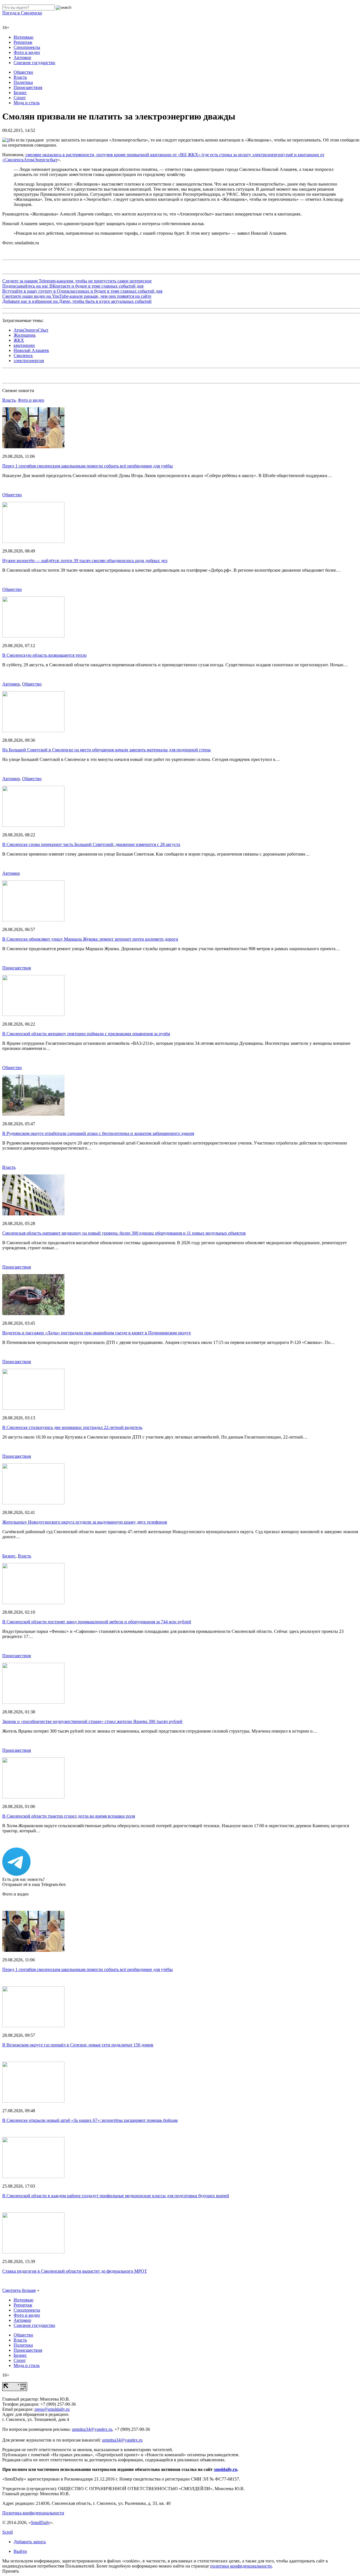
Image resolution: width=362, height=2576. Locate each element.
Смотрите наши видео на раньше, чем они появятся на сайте (77, 296)
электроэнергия (29, 361)
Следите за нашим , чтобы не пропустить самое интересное (77, 281)
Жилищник (25, 335)
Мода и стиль (27, 103)
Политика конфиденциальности (33, 2513)
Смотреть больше (19, 2290)
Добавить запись (30, 2542)
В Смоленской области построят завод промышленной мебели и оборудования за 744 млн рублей (97, 1622)
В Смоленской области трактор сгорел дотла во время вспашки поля (69, 1816)
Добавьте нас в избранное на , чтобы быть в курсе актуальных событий (77, 301)
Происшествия (28, 87)
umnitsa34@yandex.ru (92, 2429)
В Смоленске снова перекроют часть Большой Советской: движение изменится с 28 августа (91, 844)
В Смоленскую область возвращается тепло (44, 655)
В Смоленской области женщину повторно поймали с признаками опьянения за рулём (86, 1034)
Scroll (7, 2532)
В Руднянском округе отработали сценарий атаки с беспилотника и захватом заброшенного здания (98, 1133)
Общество (23, 72)
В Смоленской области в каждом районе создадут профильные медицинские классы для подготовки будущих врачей (116, 2196)
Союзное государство (34, 63)
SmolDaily (40, 2522)
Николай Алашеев (31, 350)
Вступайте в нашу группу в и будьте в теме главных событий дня (82, 291)
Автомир (22, 57)
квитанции (24, 345)
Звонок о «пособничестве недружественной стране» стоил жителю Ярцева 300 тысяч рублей (92, 1721)
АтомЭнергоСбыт (31, 330)
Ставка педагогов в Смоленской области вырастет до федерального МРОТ (75, 2271)
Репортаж (23, 42)
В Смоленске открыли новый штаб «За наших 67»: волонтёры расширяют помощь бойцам (90, 2120)
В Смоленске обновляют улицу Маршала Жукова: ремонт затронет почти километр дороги (90, 939)
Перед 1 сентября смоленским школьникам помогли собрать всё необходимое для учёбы (88, 466)
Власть (20, 77)
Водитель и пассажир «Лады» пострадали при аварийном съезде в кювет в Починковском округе (97, 1333)
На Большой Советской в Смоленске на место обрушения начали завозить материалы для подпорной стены (106, 750)
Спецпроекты (27, 47)
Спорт (20, 98)
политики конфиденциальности (241, 2566)
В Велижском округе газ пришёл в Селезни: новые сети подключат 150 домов (78, 2045)
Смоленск (23, 355)
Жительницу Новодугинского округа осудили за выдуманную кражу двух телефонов (85, 1522)
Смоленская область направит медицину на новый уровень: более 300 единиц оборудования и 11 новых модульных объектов (124, 1233)
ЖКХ (19, 340)
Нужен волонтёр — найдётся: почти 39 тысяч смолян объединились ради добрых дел (85, 561)
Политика (23, 82)
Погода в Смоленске (22, 13)
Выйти (20, 2551)
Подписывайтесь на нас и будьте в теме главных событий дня (73, 286)
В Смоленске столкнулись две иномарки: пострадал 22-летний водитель (72, 1427)
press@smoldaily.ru (52, 2409)
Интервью (23, 37)
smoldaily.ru (226, 2469)
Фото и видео (27, 52)
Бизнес (20, 93)
